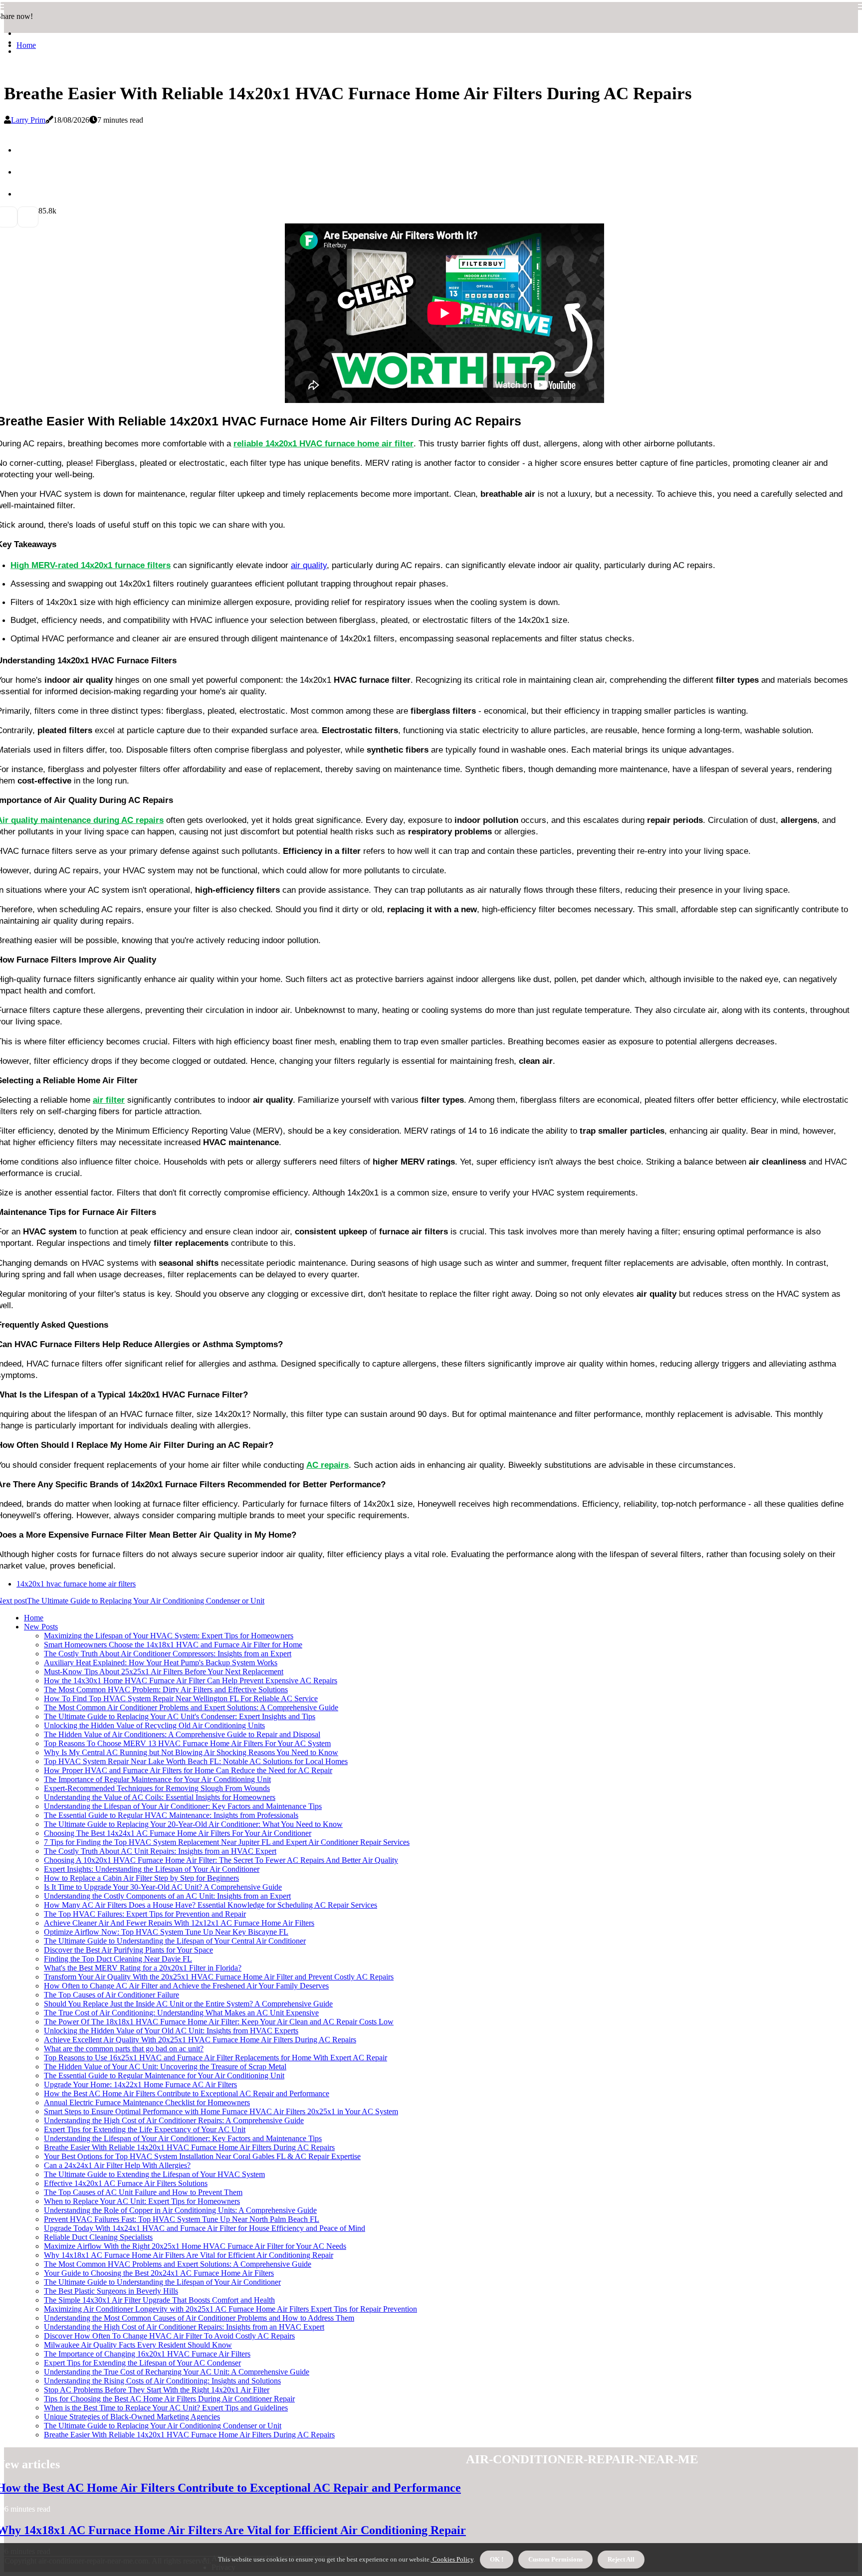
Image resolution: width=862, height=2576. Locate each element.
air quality (309, 565)
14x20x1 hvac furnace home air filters (76, 1584)
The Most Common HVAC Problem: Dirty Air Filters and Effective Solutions (166, 1689)
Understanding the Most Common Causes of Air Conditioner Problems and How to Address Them (199, 2318)
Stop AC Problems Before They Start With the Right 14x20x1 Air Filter (157, 2390)
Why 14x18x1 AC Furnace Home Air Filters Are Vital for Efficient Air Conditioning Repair (189, 2255)
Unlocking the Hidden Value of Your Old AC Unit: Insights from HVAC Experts (171, 2031)
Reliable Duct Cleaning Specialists (98, 2237)
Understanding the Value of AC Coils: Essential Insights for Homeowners (160, 1797)
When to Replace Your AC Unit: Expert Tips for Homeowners (142, 2201)
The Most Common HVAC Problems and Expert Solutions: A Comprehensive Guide (178, 2264)
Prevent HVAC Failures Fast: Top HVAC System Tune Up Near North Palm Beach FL (182, 2219)
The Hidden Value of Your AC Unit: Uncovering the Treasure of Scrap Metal (165, 2067)
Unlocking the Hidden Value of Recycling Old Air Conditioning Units (154, 1725)
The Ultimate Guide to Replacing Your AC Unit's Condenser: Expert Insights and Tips (180, 1716)
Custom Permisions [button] (555, 2559)
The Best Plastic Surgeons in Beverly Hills (111, 2291)
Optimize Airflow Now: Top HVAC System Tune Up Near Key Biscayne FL (166, 1932)
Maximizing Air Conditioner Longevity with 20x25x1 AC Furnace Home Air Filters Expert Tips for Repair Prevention (230, 2309)
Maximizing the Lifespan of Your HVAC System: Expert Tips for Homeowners (169, 1636)
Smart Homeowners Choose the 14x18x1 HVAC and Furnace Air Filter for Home (173, 1645)
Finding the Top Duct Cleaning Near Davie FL (118, 1959)
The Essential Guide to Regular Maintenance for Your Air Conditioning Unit (164, 2076)
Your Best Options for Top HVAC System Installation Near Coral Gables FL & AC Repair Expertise (202, 2156)
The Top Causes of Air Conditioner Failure (111, 1995)
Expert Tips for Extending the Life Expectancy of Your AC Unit (145, 2129)
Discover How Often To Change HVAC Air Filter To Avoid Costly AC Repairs (169, 2336)
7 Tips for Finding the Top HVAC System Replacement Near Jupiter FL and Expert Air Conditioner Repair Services (227, 1842)
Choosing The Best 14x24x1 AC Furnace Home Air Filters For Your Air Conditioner (178, 1833)
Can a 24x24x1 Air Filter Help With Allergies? (117, 2165)
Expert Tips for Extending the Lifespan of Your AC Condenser (142, 2363)
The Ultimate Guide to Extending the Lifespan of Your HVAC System (154, 2174)
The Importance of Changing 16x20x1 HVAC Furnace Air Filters (147, 2354)
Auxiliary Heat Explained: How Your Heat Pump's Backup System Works (161, 1663)
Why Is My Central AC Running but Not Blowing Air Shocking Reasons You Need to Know (191, 1752)
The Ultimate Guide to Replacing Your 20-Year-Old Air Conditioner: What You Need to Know (193, 1824)
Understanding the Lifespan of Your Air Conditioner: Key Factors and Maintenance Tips (183, 1806)
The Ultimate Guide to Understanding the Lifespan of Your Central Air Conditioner (175, 1941)
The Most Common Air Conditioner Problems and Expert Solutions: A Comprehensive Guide (191, 1707)
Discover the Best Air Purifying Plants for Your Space (128, 1950)
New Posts (41, 1627)
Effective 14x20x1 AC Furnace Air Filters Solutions (126, 2183)
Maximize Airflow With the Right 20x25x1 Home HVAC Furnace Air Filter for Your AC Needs (195, 2246)
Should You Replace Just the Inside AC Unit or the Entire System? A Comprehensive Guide (188, 2004)
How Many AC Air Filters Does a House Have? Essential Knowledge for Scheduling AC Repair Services (211, 1905)
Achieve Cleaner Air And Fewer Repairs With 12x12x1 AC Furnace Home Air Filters (179, 1923)
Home (26, 45)
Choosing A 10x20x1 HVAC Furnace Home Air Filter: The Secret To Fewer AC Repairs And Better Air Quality (221, 1860)
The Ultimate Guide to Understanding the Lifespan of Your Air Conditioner (162, 2282)
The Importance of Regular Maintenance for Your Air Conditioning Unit (157, 1779)
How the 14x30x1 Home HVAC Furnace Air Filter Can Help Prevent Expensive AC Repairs (191, 1681)
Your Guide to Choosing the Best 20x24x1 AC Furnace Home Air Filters (159, 2273)
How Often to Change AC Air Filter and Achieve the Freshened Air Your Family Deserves (186, 1986)
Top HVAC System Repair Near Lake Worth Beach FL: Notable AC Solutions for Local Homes (196, 1761)
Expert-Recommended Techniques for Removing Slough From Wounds (157, 1788)
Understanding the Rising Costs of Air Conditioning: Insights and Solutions (162, 2381)
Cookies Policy (452, 2559)
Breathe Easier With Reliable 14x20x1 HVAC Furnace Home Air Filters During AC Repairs (189, 2147)
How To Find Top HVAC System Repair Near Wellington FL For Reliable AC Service (181, 1698)
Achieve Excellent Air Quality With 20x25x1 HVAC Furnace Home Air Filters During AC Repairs (200, 2040)
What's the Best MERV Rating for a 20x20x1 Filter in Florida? (143, 1968)
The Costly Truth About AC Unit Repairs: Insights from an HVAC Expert (160, 1851)
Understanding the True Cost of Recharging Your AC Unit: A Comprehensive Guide (177, 2372)
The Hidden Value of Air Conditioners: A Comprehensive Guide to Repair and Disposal (182, 1734)
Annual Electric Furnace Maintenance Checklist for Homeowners (147, 2102)
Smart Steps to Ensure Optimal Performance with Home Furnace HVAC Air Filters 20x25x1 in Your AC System (221, 2111)
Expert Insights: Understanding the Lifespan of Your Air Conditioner (152, 1869)
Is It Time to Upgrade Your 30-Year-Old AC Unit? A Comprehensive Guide (163, 1887)
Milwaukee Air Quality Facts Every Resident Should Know (138, 2345)
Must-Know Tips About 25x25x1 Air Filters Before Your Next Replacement (164, 1672)
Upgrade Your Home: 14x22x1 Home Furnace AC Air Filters (140, 2084)
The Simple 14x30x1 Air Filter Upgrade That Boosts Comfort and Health (159, 2300)
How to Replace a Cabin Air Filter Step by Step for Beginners (141, 1878)
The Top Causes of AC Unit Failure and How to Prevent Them (143, 2192)
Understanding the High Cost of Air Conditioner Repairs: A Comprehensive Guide (174, 2120)
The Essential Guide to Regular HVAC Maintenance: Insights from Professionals (171, 1815)
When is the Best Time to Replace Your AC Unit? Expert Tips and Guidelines (166, 2408)
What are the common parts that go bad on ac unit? (124, 2049)
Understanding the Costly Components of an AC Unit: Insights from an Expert (167, 1896)
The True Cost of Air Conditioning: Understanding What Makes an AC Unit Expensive (181, 2013)
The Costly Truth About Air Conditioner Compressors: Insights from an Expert (168, 1654)
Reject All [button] (621, 2559)
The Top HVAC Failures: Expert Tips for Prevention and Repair (145, 1914)
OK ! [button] (497, 2559)
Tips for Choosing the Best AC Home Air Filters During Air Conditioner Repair (169, 2399)
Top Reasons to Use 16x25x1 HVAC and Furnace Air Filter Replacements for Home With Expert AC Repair (215, 2058)
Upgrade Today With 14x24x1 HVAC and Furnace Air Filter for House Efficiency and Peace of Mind (205, 2228)
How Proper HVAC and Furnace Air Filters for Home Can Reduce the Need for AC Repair (188, 1770)
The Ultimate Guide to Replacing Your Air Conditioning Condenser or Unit (163, 2426)
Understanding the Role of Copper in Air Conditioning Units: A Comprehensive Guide (180, 2210)
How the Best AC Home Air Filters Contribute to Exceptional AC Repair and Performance (187, 2093)
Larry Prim (28, 120)
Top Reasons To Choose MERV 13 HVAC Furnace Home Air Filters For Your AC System (187, 1743)
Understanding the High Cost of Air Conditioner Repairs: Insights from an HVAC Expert (184, 2327)
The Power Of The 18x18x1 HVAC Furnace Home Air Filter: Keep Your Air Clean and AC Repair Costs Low (219, 2022)
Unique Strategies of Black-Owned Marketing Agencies (132, 2417)
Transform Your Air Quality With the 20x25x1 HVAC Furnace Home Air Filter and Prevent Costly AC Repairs (219, 1977)
